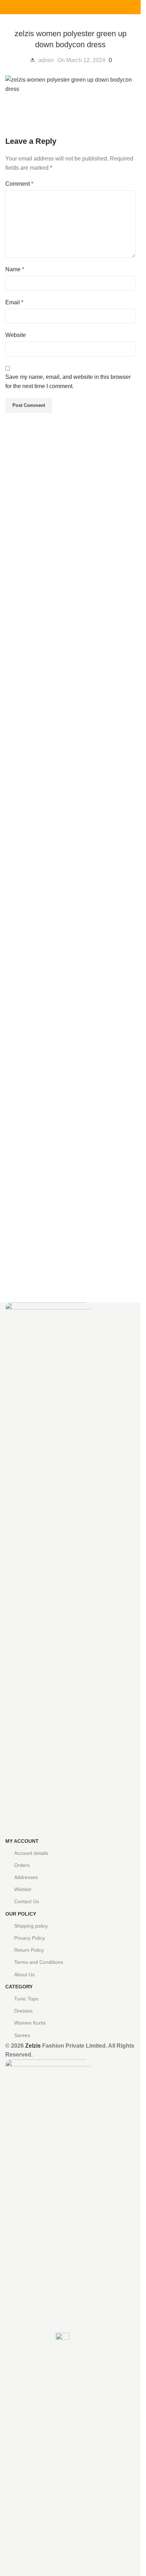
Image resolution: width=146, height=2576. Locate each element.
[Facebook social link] (54, 7)
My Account (22, 1841)
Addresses (26, 1877)
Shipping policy (31, 1926)
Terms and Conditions (39, 1962)
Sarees (22, 2035)
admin (46, 60)
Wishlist (23, 1889)
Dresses (23, 2011)
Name (15, 269)
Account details (31, 1853)
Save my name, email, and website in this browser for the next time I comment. (68, 382)
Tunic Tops (26, 1999)
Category (19, 1987)
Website (16, 335)
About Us (24, 1975)
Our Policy (21, 1914)
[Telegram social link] (88, 7)
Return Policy (29, 1950)
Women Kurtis (30, 2023)
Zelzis (33, 2046)
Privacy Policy (30, 1938)
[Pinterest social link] (71, 7)
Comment (19, 184)
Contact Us (27, 1901)
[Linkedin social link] (79, 7)
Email (14, 302)
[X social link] (62, 7)
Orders (22, 1865)
